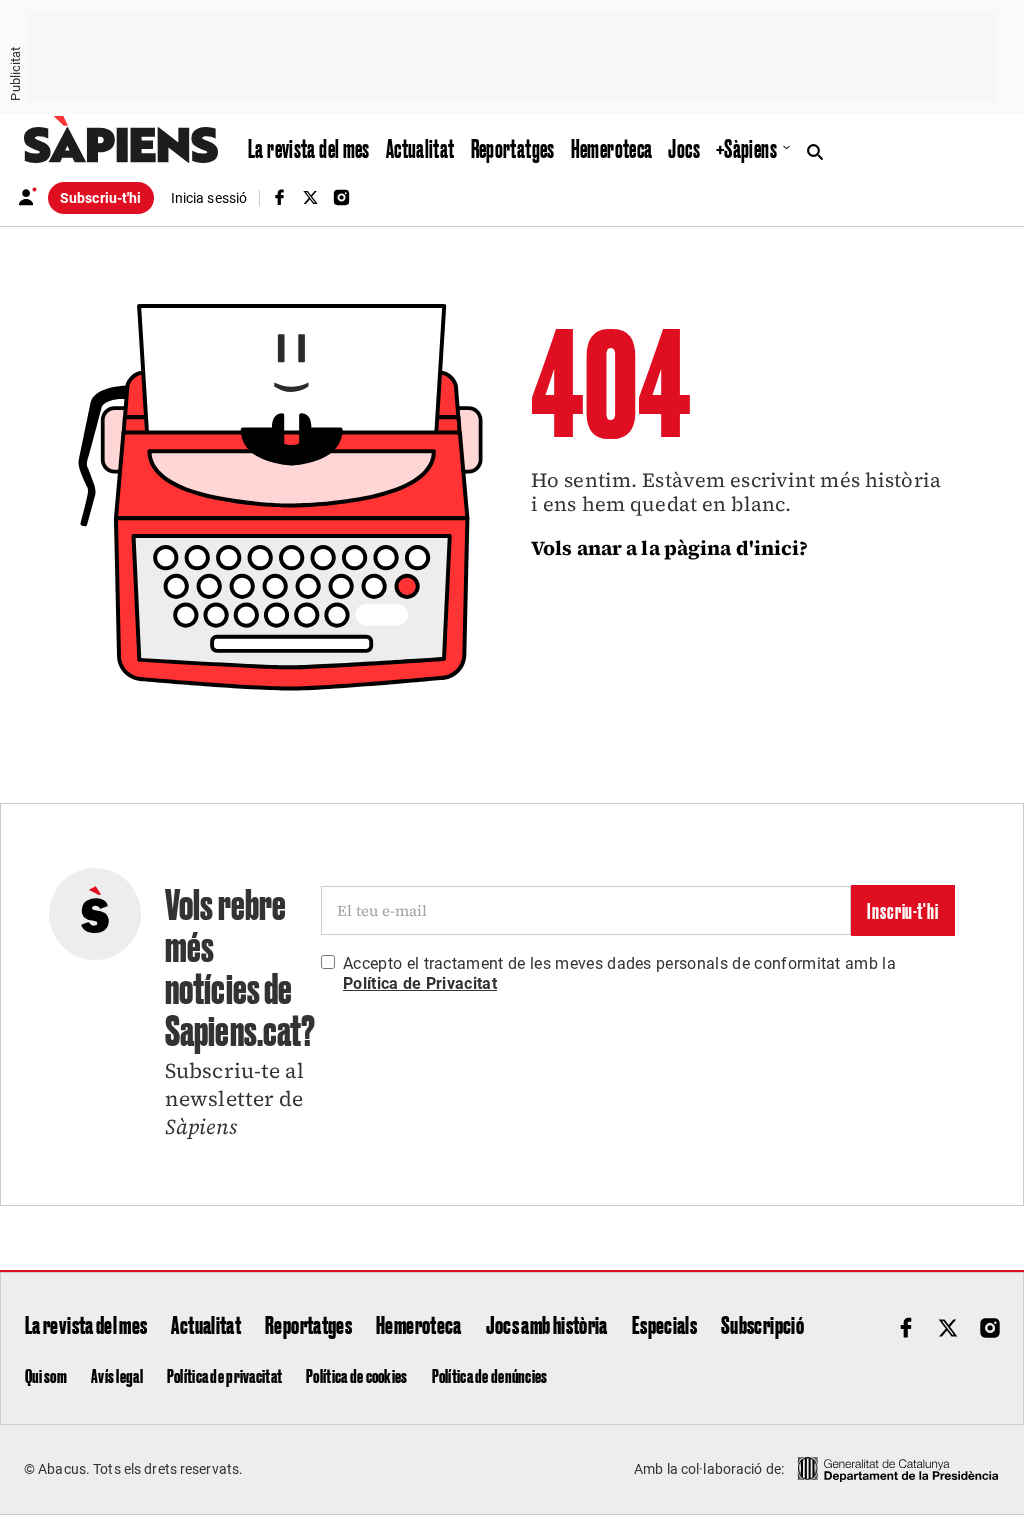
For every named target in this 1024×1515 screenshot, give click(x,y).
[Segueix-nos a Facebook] (279, 197)
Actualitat (420, 148)
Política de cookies (356, 1375)
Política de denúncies (490, 1375)
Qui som (46, 1375)
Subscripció (762, 1324)
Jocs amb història (547, 1324)
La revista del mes (309, 148)
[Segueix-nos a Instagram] (342, 197)
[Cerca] (820, 150)
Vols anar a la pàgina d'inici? (670, 548)
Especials (664, 1324)
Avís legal (117, 1375)
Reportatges (513, 148)
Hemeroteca (612, 148)
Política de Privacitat (420, 983)
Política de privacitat (224, 1375)
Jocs (684, 148)
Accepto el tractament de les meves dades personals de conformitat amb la (619, 973)
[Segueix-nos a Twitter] (310, 197)
